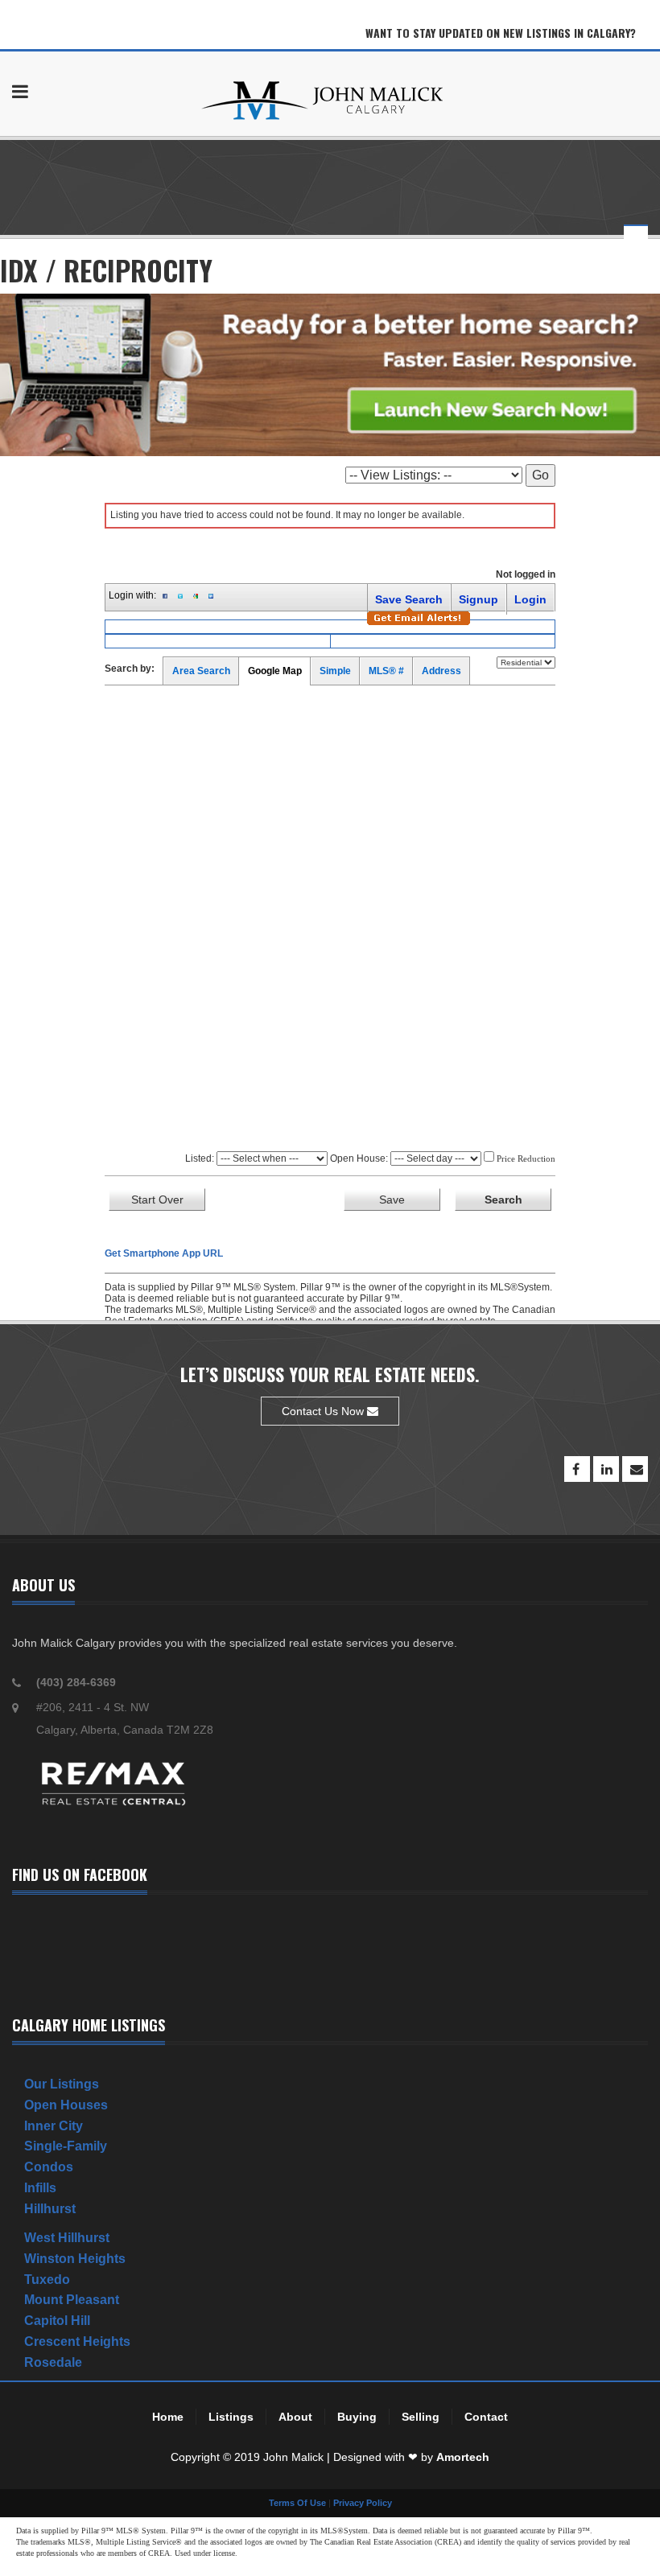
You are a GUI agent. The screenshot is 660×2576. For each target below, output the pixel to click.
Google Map (275, 671)
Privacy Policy (363, 2503)
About (295, 2417)
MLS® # (386, 671)
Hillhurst (50, 2209)
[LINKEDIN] (606, 1469)
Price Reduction (525, 1158)
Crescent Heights (77, 2341)
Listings (231, 2417)
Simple (335, 671)
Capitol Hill (57, 2321)
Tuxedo (47, 2280)
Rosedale (53, 2362)
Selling (421, 2417)
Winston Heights (75, 2259)
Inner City (54, 2126)
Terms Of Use (297, 2503)
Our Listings (62, 2084)
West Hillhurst (67, 2238)
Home (168, 2417)
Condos (49, 2167)
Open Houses (66, 2105)
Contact (486, 2417)
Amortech (463, 2457)
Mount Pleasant (72, 2300)
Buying (357, 2417)
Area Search (201, 671)
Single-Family (66, 2146)
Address (441, 671)
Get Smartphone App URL (164, 1253)
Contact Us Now (324, 1411)
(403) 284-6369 (76, 1682)
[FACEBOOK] (577, 1469)
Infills (40, 2188)
